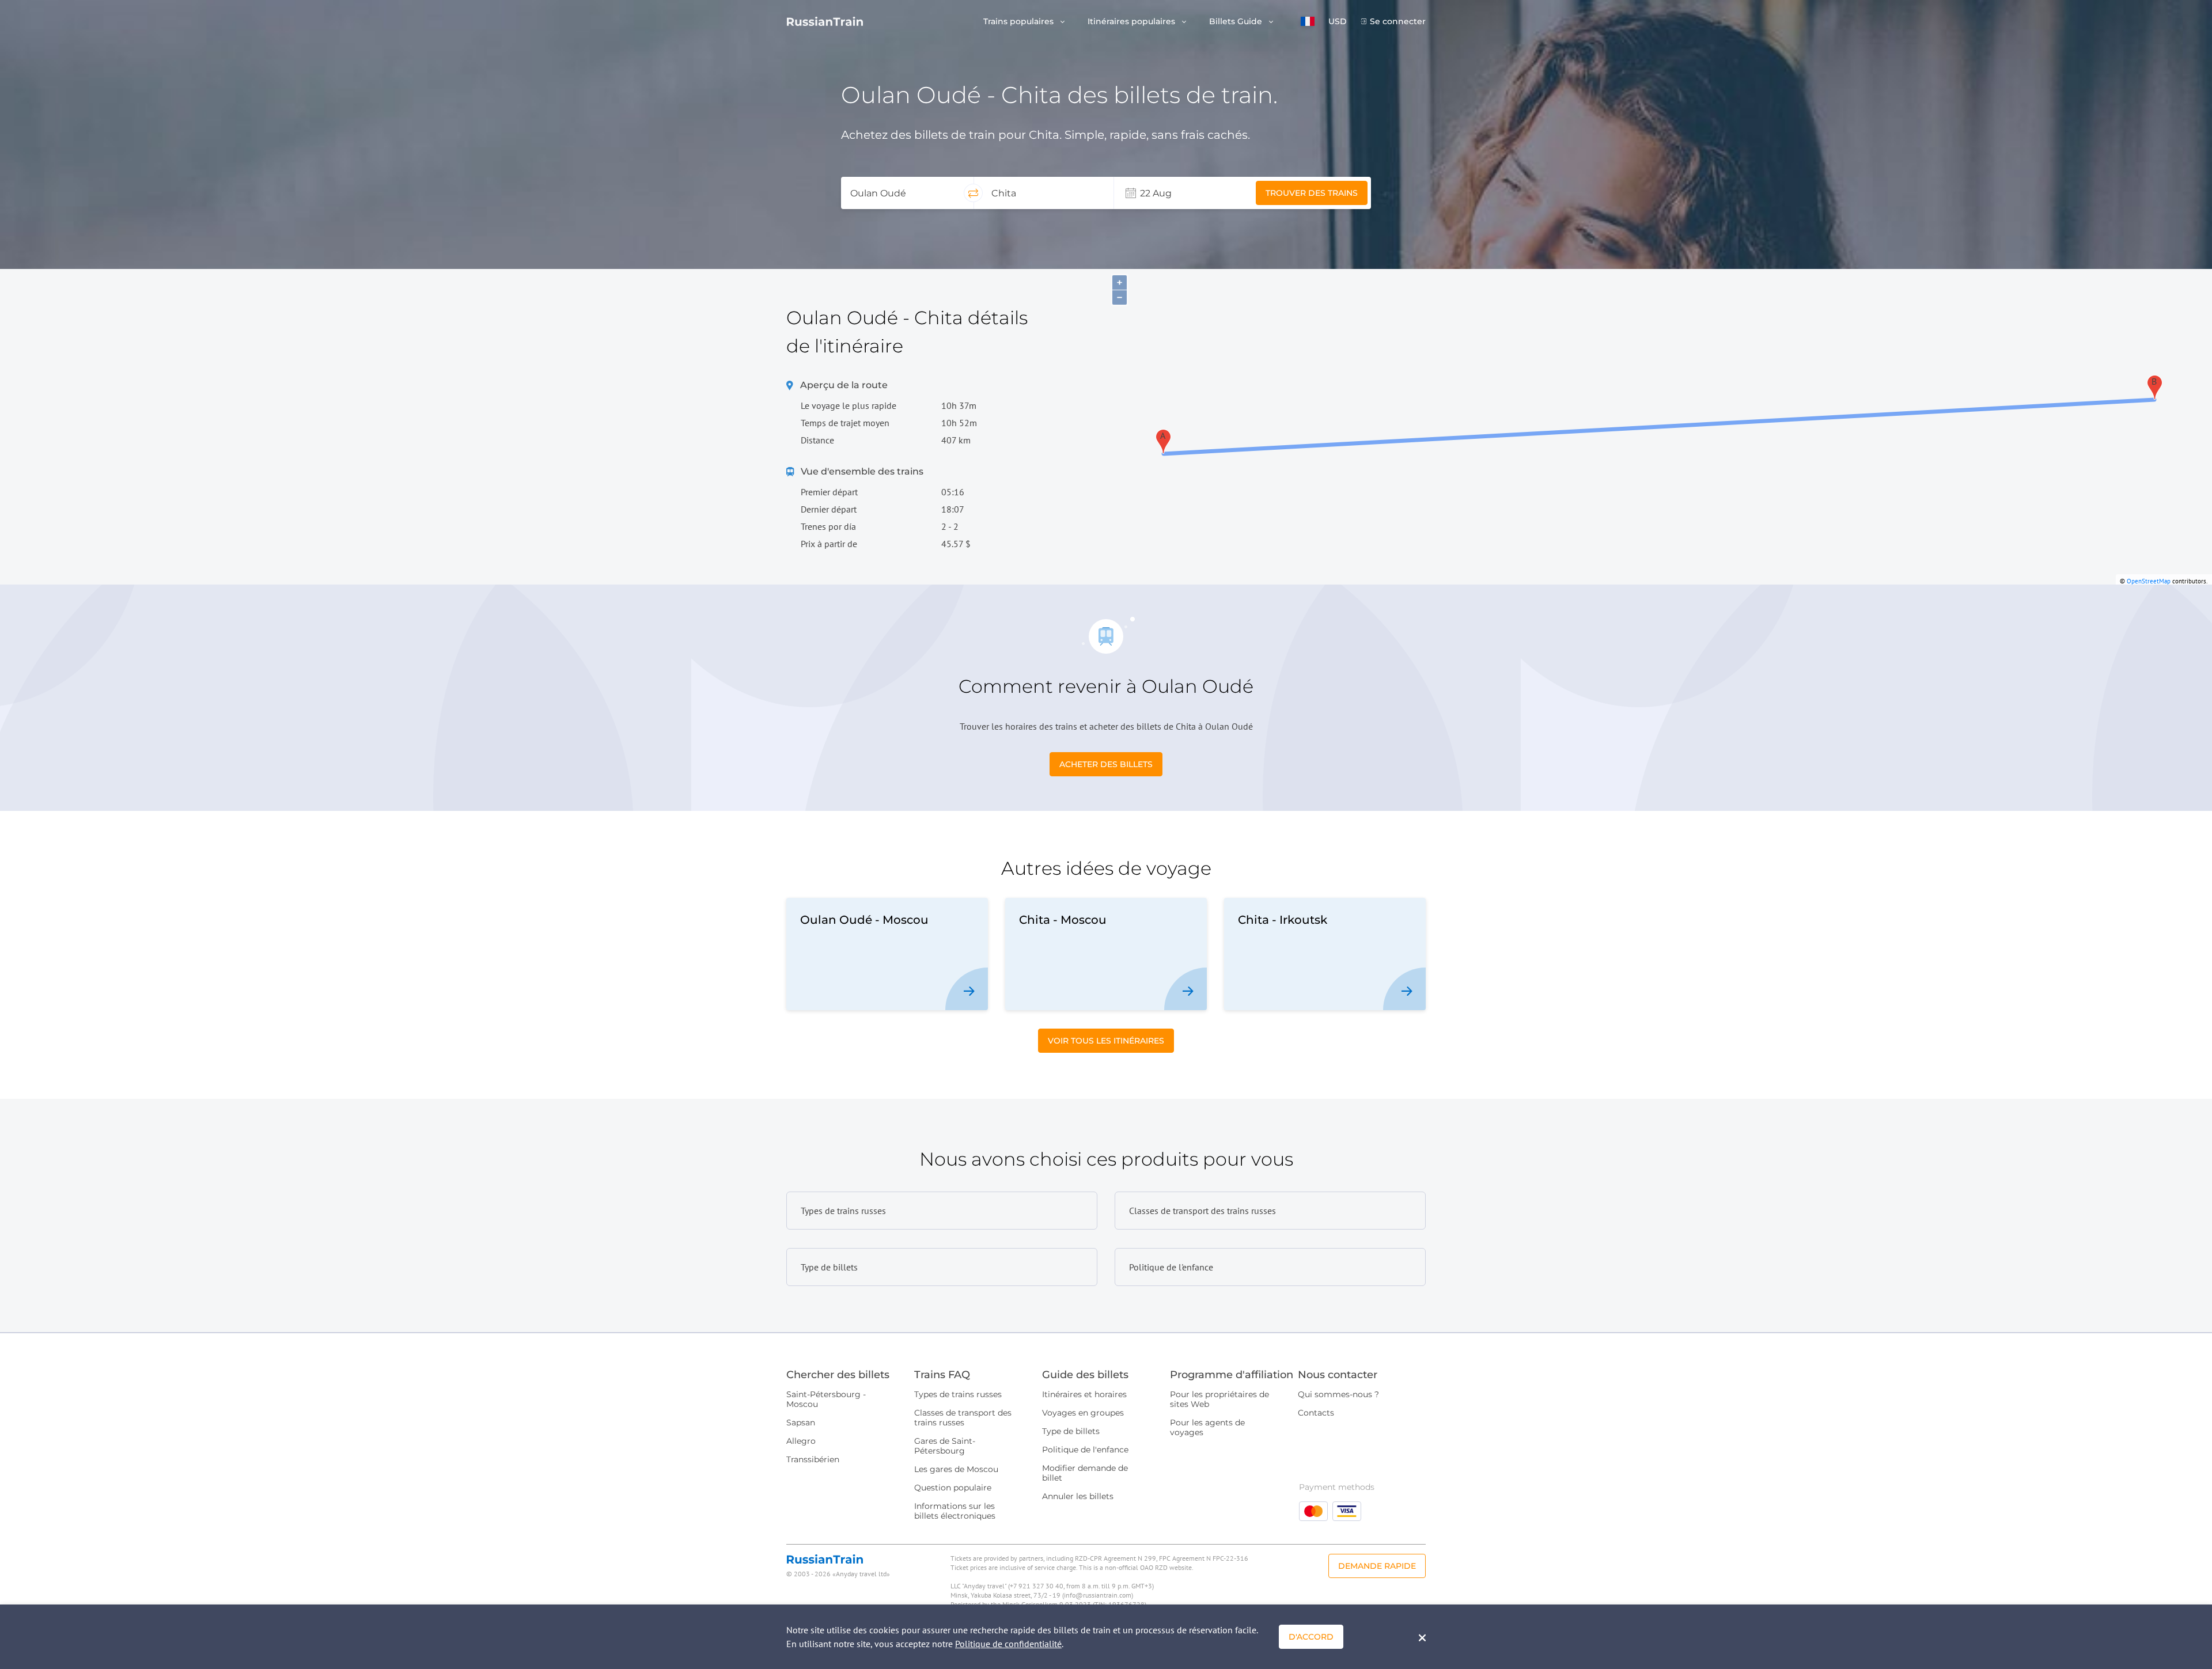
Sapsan (801, 1423)
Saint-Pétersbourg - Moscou (826, 1399)
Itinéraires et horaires (1084, 1394)
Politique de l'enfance (1085, 1450)
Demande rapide (1377, 1566)
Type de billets (1071, 1431)
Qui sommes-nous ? (1338, 1394)
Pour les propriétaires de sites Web (1219, 1399)
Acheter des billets (1106, 764)
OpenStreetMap (2149, 581)
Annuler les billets (1078, 1496)
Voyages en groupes (1083, 1413)
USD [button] (1338, 22)
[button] (1308, 21)
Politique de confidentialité (1008, 1644)
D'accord (1311, 1637)
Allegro (801, 1441)
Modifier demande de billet (1085, 1473)
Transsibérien (813, 1459)
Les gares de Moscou (956, 1469)
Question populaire (953, 1488)
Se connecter (1398, 22)
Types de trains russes (958, 1394)
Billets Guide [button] (1237, 22)
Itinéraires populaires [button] (1132, 22)
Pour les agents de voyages (1207, 1427)
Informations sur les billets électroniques (955, 1511)
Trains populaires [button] (1020, 22)
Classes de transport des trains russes (963, 1418)
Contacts (1316, 1413)
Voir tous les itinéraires (1106, 1041)
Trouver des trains (1312, 193)
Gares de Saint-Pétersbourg (945, 1446)
